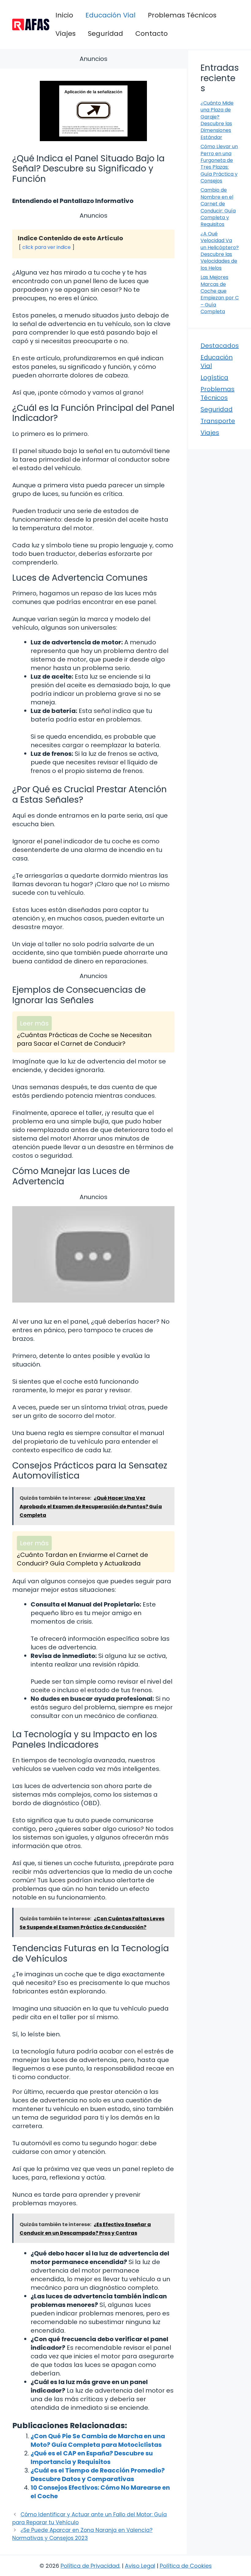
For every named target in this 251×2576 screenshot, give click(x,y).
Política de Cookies (186, 2566)
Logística (214, 377)
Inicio (64, 15)
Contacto (152, 34)
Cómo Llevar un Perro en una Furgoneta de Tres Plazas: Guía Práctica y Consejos (219, 164)
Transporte (218, 421)
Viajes (66, 34)
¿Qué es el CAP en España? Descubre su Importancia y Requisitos (92, 2458)
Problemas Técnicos (182, 15)
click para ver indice (47, 247)
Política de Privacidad (90, 2566)
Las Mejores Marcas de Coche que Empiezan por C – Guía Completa (220, 294)
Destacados (220, 346)
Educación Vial (111, 15)
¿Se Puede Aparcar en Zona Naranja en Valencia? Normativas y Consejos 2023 (82, 2534)
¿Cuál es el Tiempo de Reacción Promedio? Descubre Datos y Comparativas (98, 2475)
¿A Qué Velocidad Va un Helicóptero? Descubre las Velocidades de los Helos (220, 251)
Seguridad (105, 34)
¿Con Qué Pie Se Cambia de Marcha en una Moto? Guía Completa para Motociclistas (98, 2440)
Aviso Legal (140, 2566)
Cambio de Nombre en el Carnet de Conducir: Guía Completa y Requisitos (218, 207)
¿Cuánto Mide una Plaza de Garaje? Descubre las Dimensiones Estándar (217, 120)
